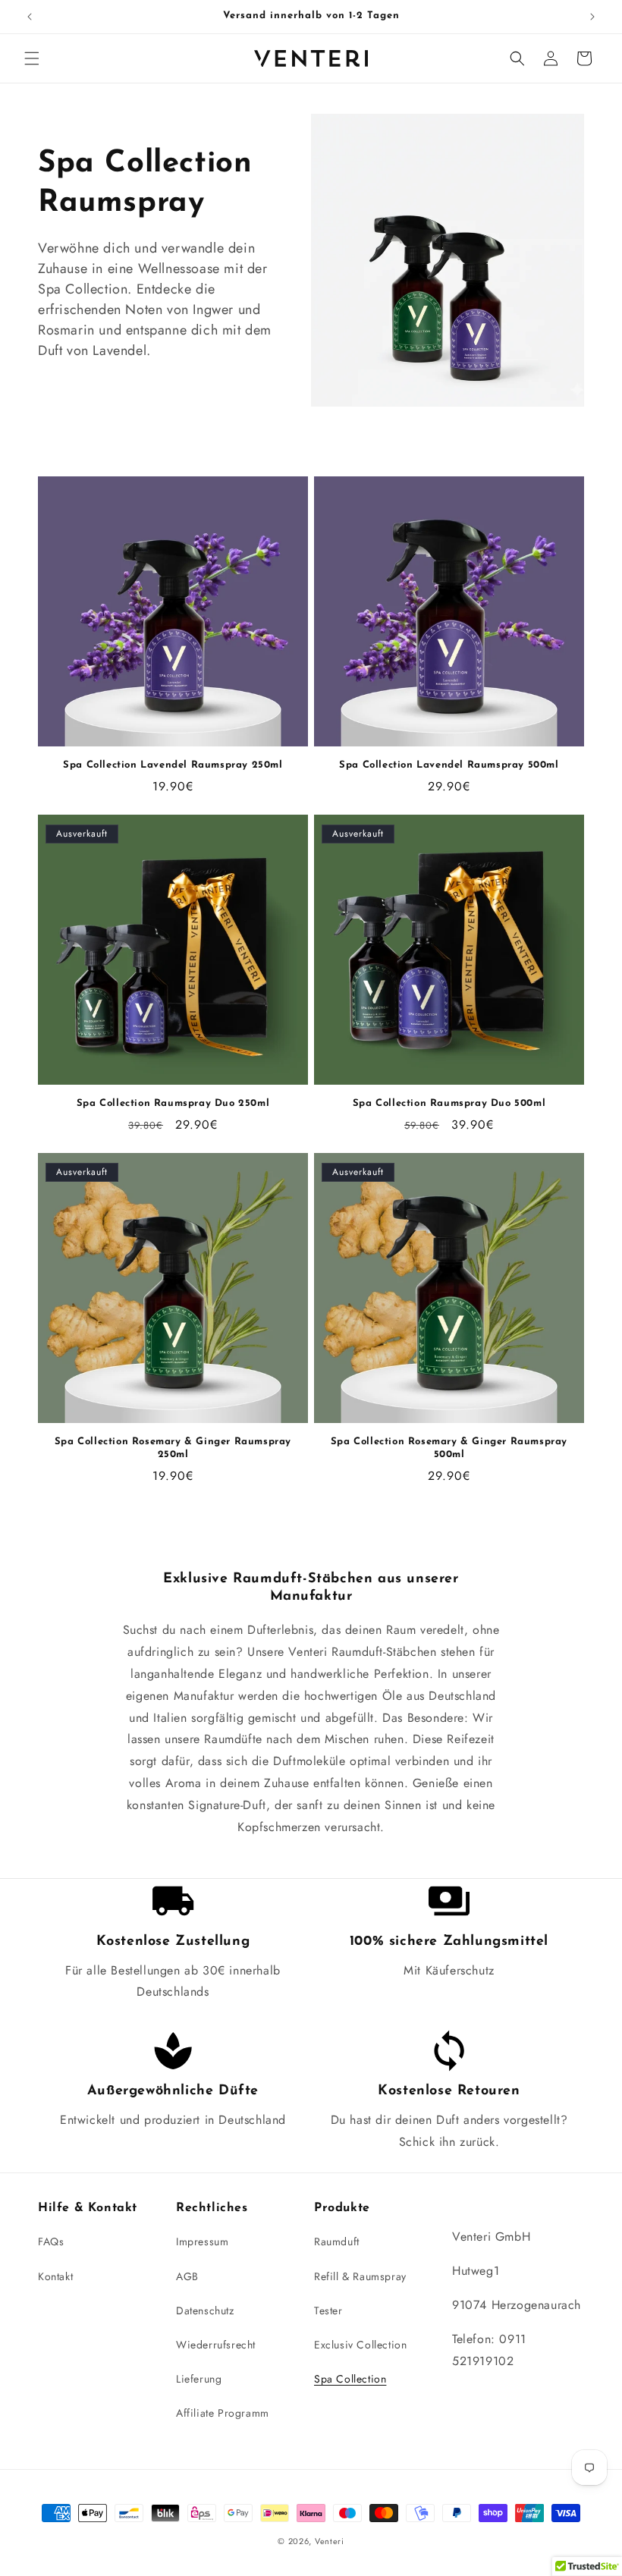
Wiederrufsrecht (216, 2345)
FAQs (51, 2241)
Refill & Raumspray (360, 2276)
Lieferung (199, 2379)
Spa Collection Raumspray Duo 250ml (173, 1103)
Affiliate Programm (223, 2413)
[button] (32, 58)
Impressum (202, 2241)
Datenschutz (205, 2311)
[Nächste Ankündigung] (592, 17)
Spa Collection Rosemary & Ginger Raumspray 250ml (173, 1448)
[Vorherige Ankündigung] (30, 17)
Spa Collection (350, 2379)
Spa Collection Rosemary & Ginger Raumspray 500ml (449, 1448)
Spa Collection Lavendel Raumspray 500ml (449, 765)
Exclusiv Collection (360, 2345)
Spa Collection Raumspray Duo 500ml (449, 1103)
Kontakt (55, 2276)
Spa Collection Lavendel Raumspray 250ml (173, 765)
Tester (328, 2311)
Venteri (330, 2541)
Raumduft (337, 2241)
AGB (187, 2276)
